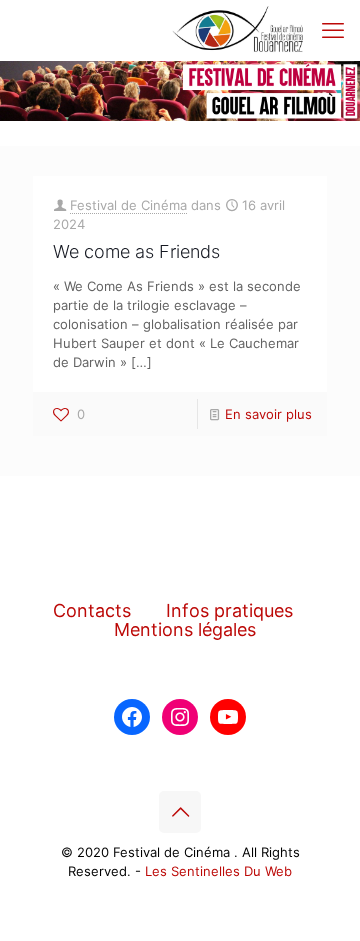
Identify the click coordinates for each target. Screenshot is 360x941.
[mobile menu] (333, 30)
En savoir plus (268, 414)
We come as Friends (136, 251)
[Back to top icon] (180, 812)
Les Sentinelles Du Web (218, 871)
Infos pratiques (229, 610)
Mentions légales (185, 629)
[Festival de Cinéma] (238, 30)
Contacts (92, 610)
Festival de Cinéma (128, 205)
